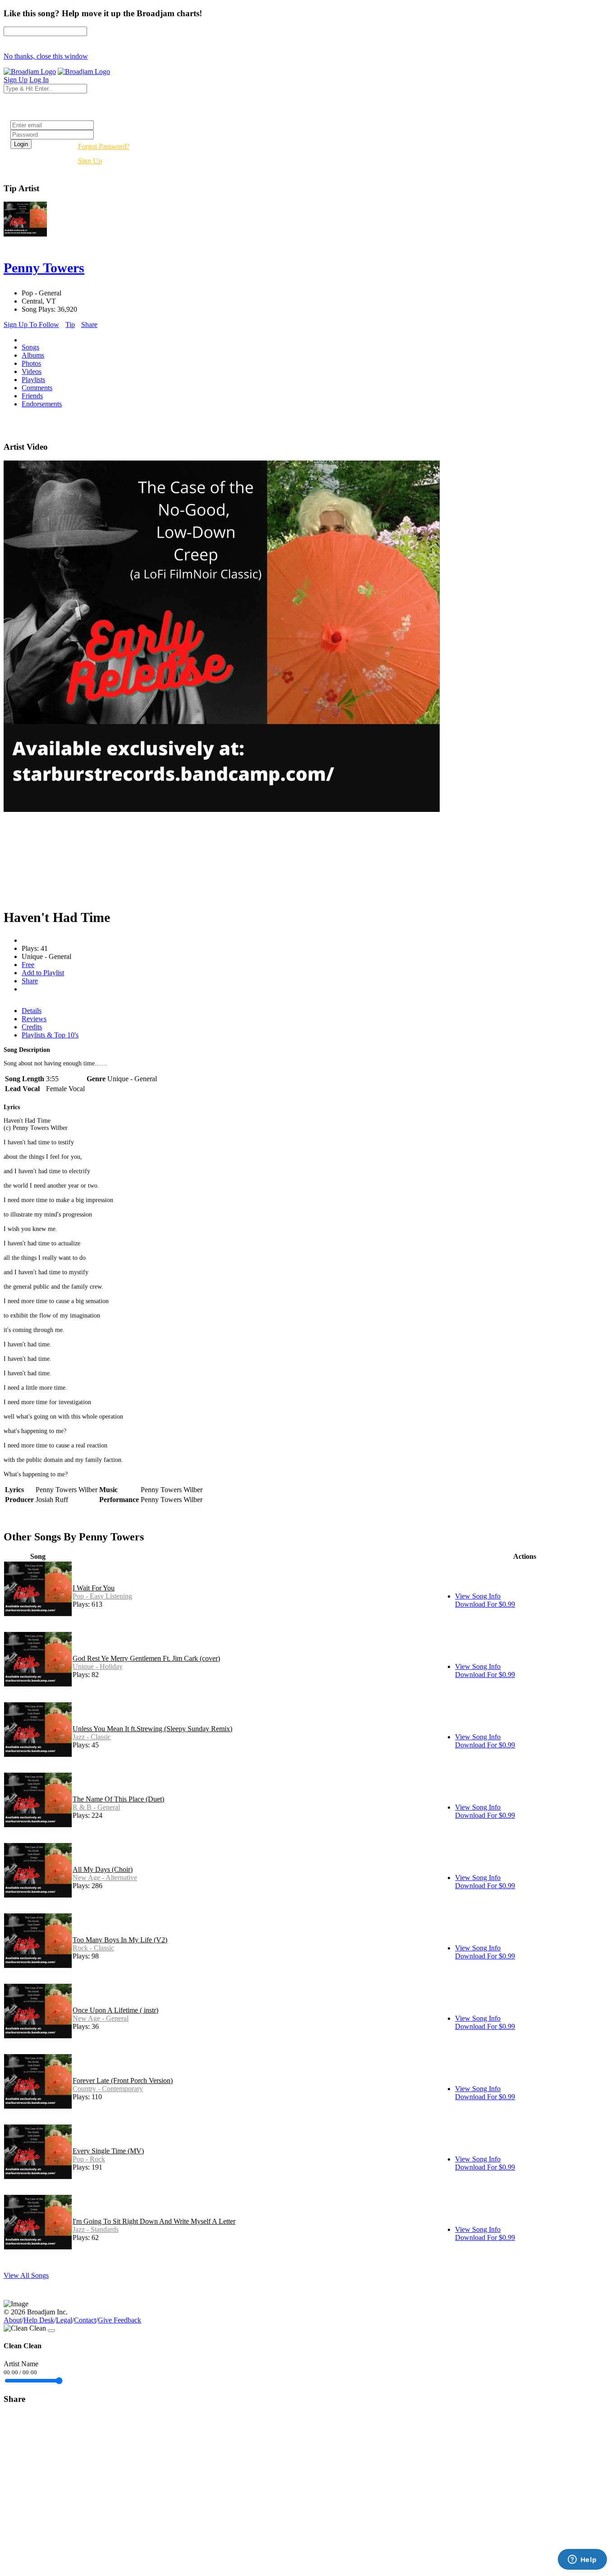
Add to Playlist (43, 973)
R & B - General (96, 1807)
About (13, 2320)
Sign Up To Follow (31, 325)
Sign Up (90, 161)
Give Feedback (120, 2320)
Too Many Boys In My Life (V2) (120, 1940)
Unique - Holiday (98, 1666)
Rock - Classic (93, 1948)
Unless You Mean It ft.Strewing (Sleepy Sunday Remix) (152, 1729)
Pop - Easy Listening (102, 1596)
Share (89, 325)
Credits (32, 1027)
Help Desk (39, 2320)
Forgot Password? (104, 146)
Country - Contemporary (108, 2089)
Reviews (34, 1019)
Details (32, 1011)
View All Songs (26, 2275)
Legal (64, 2320)
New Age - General (101, 2018)
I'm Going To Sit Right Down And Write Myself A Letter (154, 2221)
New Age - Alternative (105, 1878)
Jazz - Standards (96, 2229)
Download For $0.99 (485, 1604)
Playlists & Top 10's (50, 1035)
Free (28, 965)
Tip (70, 325)
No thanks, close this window (46, 56)
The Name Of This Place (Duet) (118, 1799)
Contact (85, 2320)
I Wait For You (94, 1588)
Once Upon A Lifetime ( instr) (115, 2010)
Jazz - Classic (92, 1737)
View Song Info (478, 1596)
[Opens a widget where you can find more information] (582, 2560)
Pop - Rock (89, 2159)
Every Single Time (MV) (108, 2151)
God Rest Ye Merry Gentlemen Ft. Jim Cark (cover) (146, 1658)
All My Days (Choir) (103, 1869)
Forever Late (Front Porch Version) (123, 2081)
